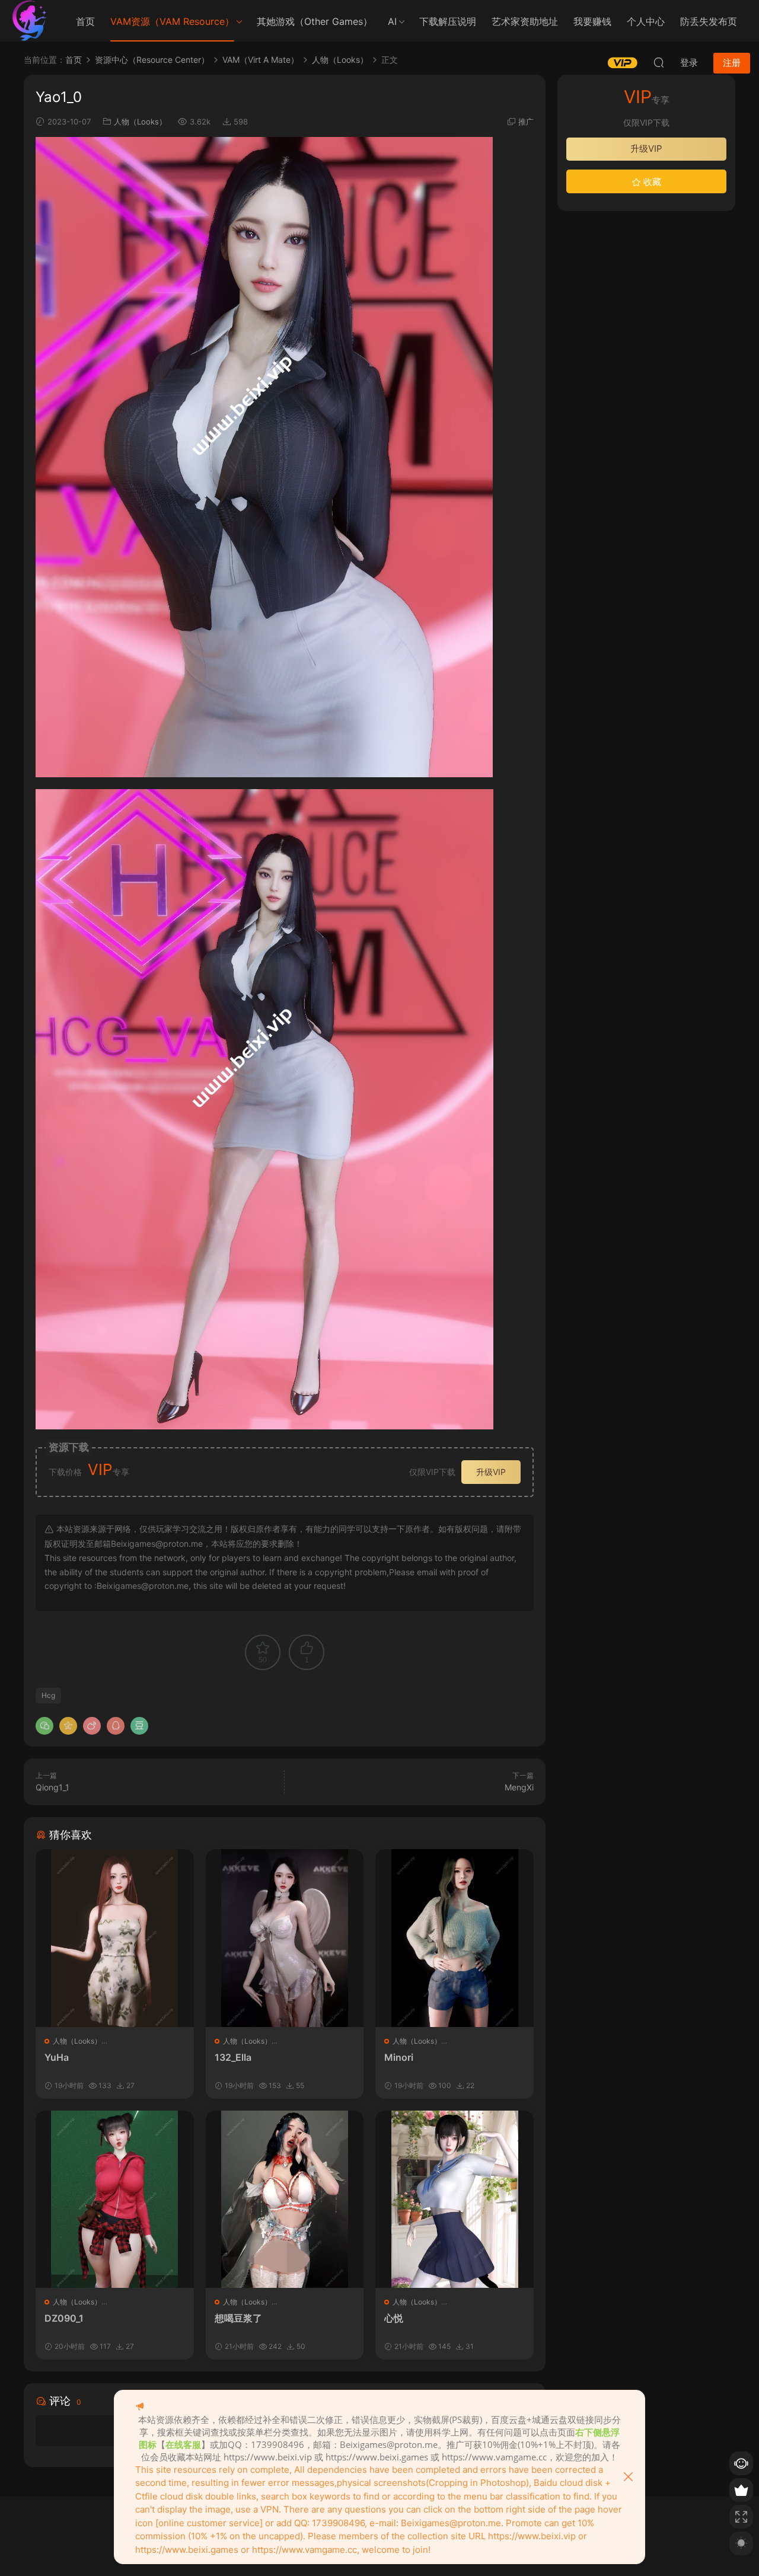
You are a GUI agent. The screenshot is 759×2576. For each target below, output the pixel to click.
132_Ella (233, 2057)
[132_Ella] (285, 1938)
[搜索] (659, 62)
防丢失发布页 (709, 21)
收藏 (651, 182)
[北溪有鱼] (30, 21)
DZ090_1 (64, 2318)
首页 (85, 21)
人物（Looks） (140, 122)
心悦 (394, 2318)
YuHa (57, 2057)
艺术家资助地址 (525, 21)
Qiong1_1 (52, 1787)
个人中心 (646, 21)
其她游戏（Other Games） (315, 21)
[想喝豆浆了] (285, 2199)
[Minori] (455, 1938)
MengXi (519, 1787)
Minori (399, 2057)
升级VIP (491, 1472)
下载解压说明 (448, 21)
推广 (526, 122)
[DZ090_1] (115, 2199)
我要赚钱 (592, 21)
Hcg (48, 1695)
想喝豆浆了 (238, 2318)
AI (392, 21)
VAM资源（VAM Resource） (172, 21)
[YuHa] (115, 1938)
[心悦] (455, 2199)
